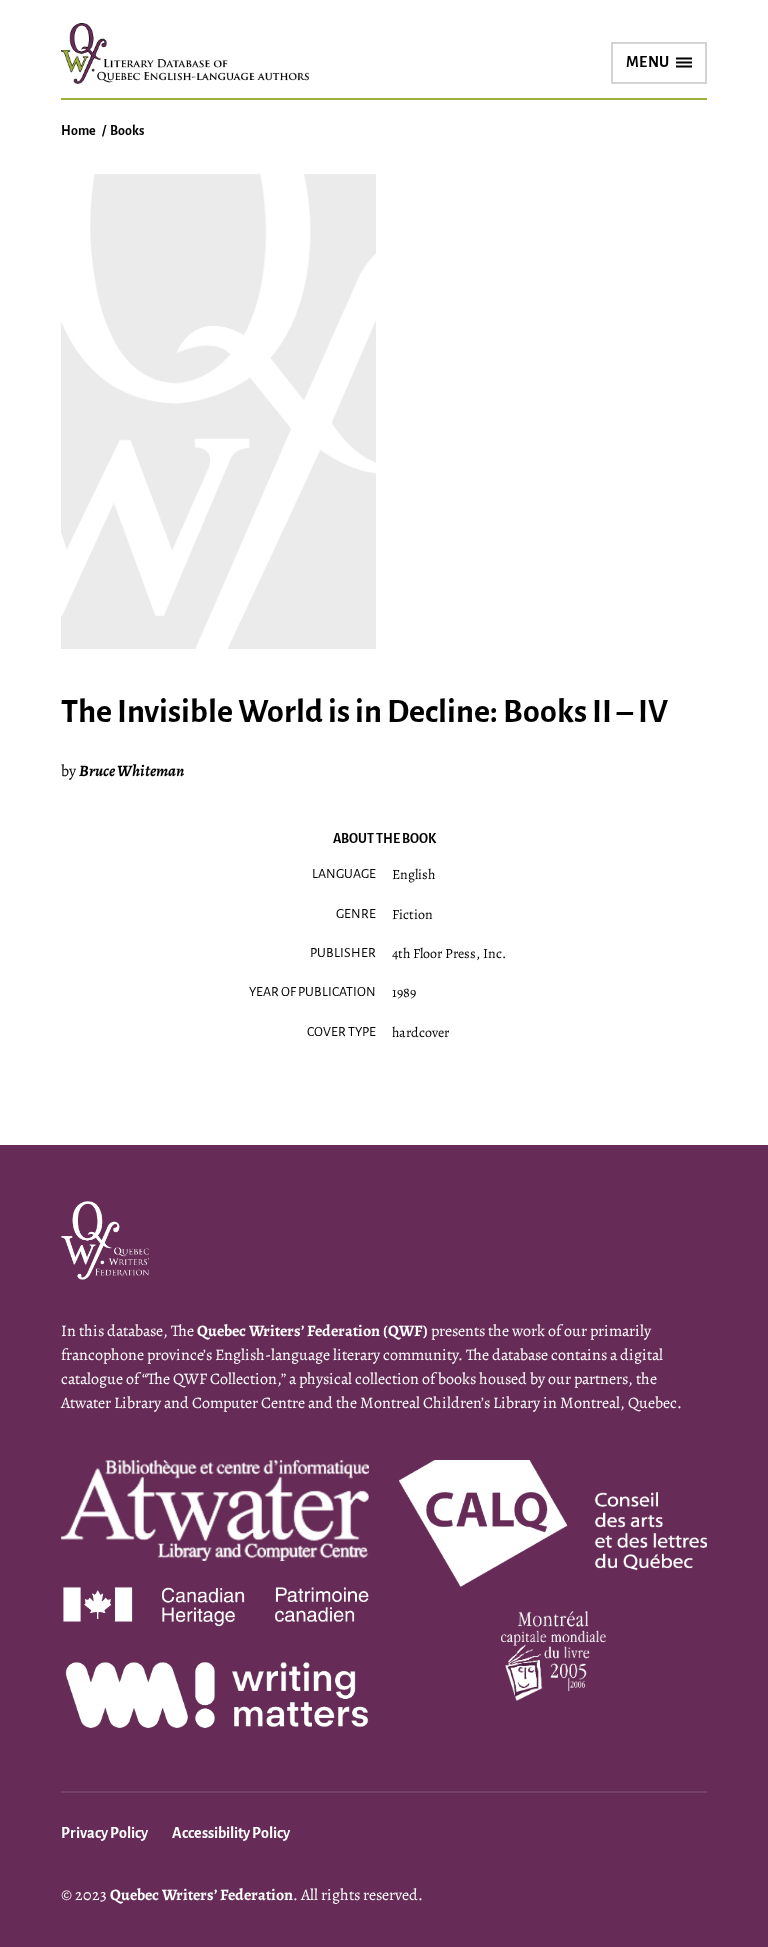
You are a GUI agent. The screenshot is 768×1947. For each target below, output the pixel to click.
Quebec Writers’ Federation (201, 1895)
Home (78, 131)
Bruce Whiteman (131, 771)
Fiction (412, 914)
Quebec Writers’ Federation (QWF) (312, 1331)
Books (127, 131)
